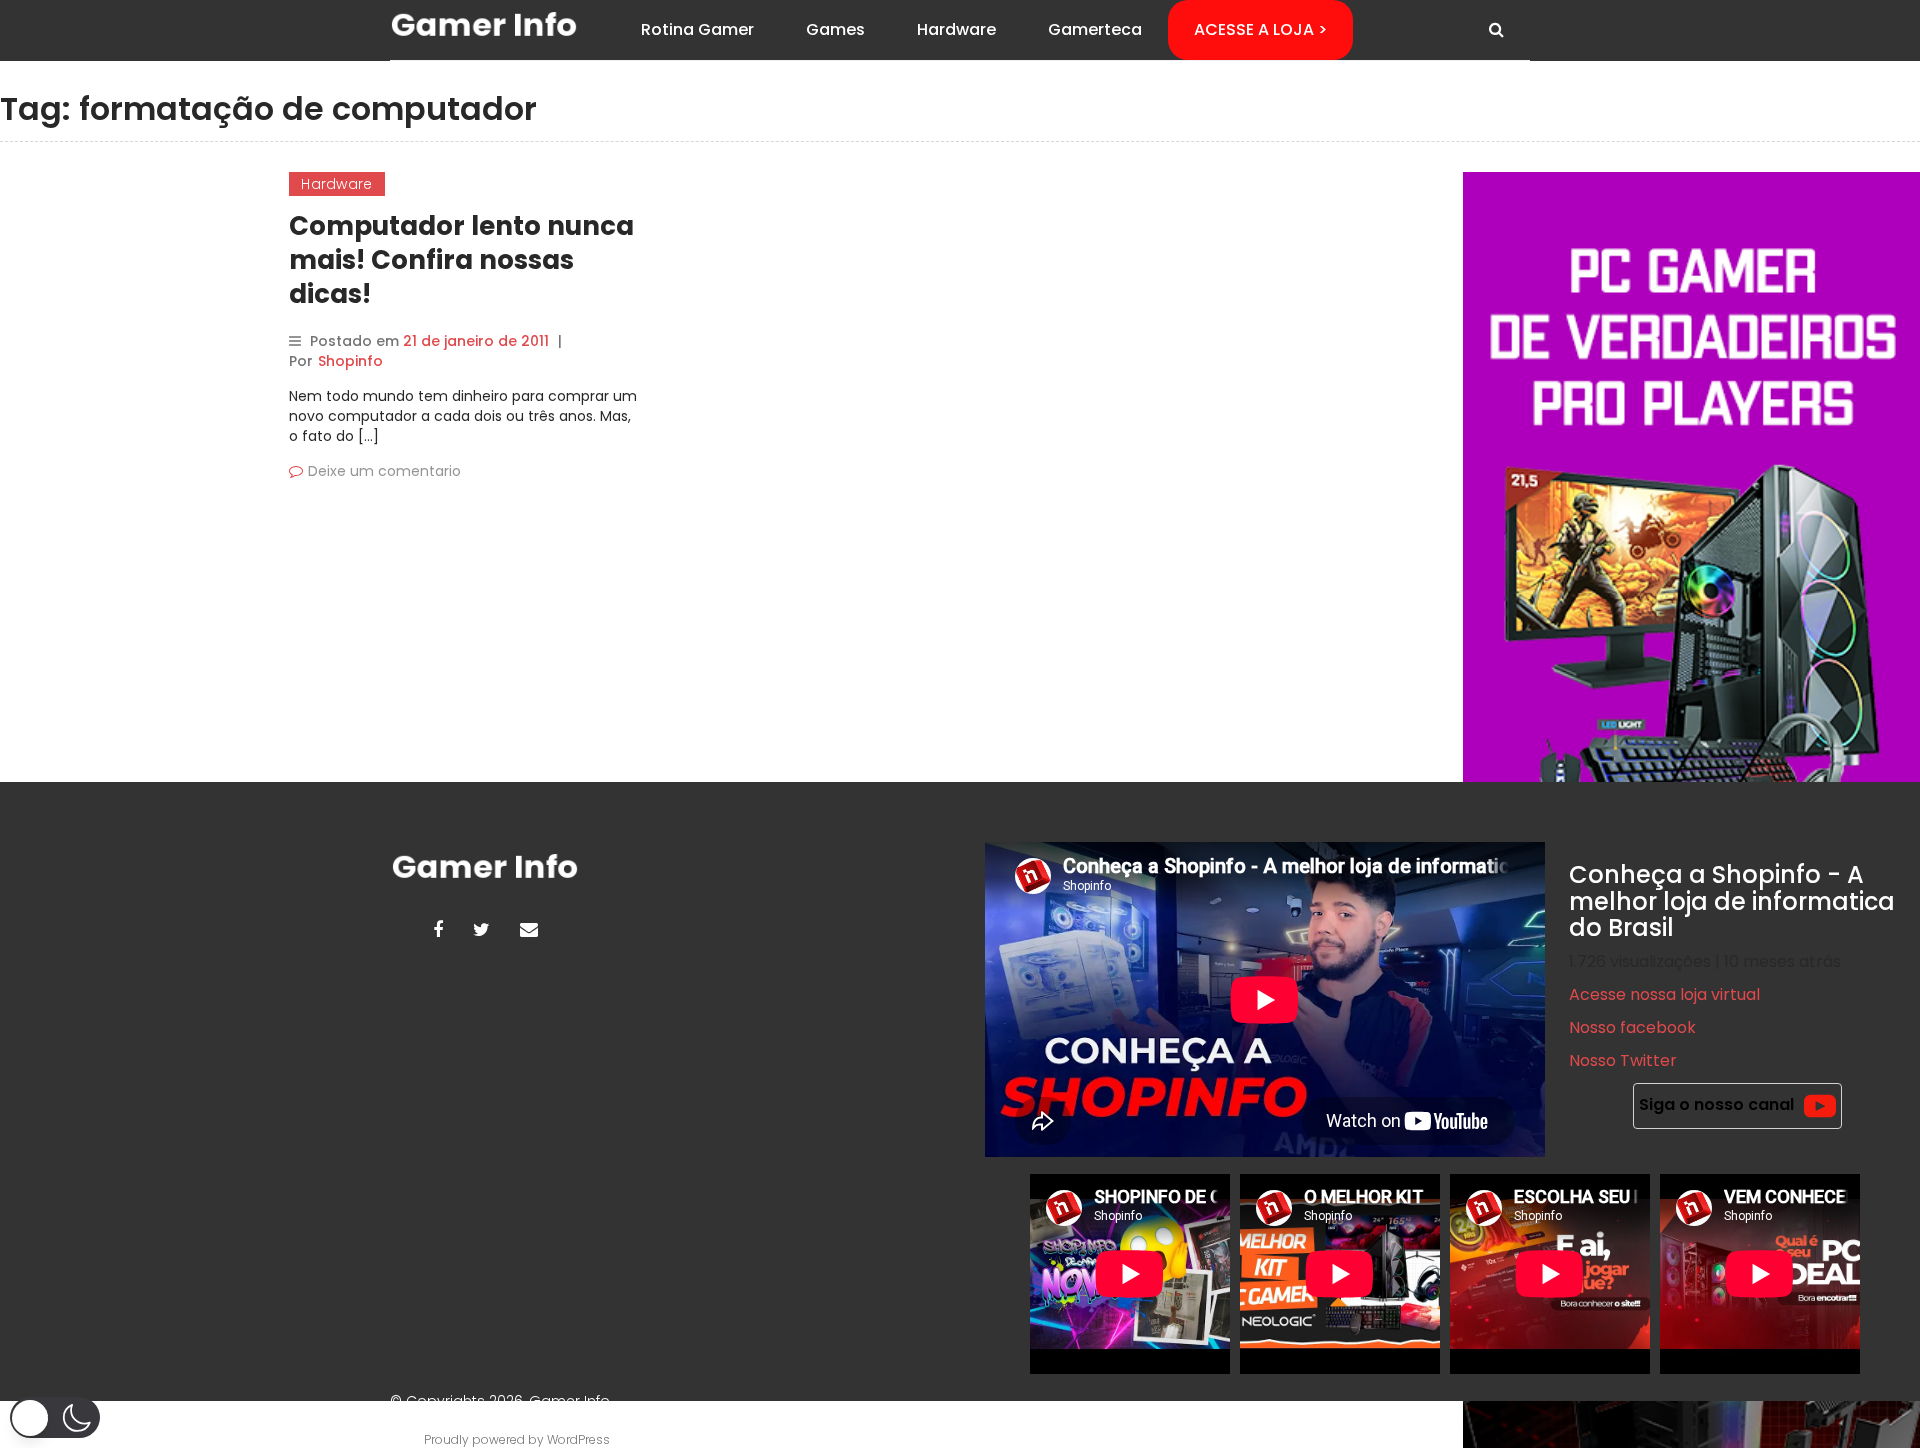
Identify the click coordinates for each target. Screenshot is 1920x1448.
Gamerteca (1095, 29)
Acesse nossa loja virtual (1664, 994)
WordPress (578, 1439)
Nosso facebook (1632, 1027)
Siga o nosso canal (1716, 1104)
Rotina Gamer (697, 29)
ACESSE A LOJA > (1260, 29)
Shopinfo (350, 361)
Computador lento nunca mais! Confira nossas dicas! (461, 260)
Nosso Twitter (1623, 1060)
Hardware (956, 29)
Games (835, 29)
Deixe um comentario (384, 471)
